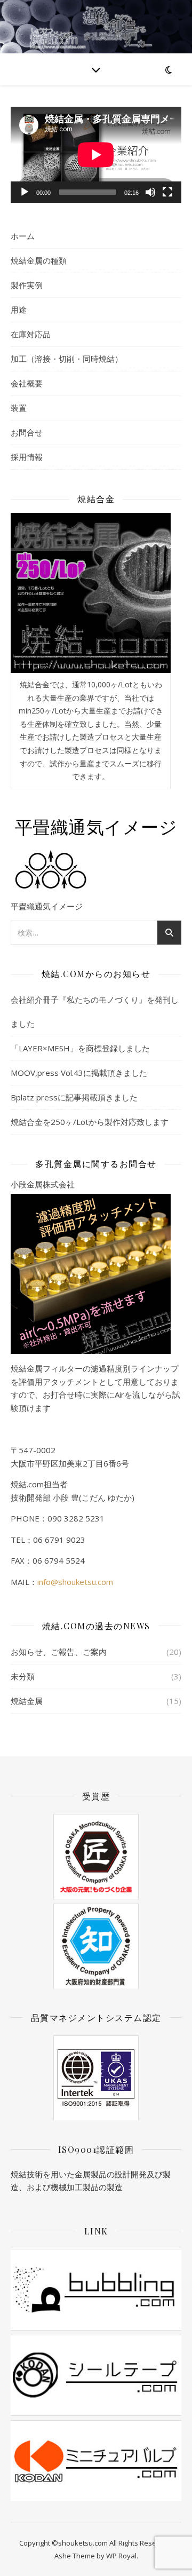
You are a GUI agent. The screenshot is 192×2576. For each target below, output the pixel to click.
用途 (19, 310)
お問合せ (27, 432)
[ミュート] (150, 192)
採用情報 (27, 457)
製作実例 (27, 285)
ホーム (23, 236)
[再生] (25, 192)
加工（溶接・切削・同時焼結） (67, 359)
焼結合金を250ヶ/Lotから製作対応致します (90, 1122)
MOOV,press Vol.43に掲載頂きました (79, 1073)
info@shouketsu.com (75, 1582)
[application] (96, 155)
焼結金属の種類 (39, 260)
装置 (19, 408)
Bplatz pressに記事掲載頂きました (74, 1097)
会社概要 (27, 383)
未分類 (23, 1676)
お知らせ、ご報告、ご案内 (59, 1652)
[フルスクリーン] (167, 192)
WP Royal (121, 2556)
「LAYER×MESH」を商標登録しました (80, 1048)
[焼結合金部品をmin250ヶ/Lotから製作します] (91, 593)
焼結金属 (27, 1701)
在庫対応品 (31, 334)
